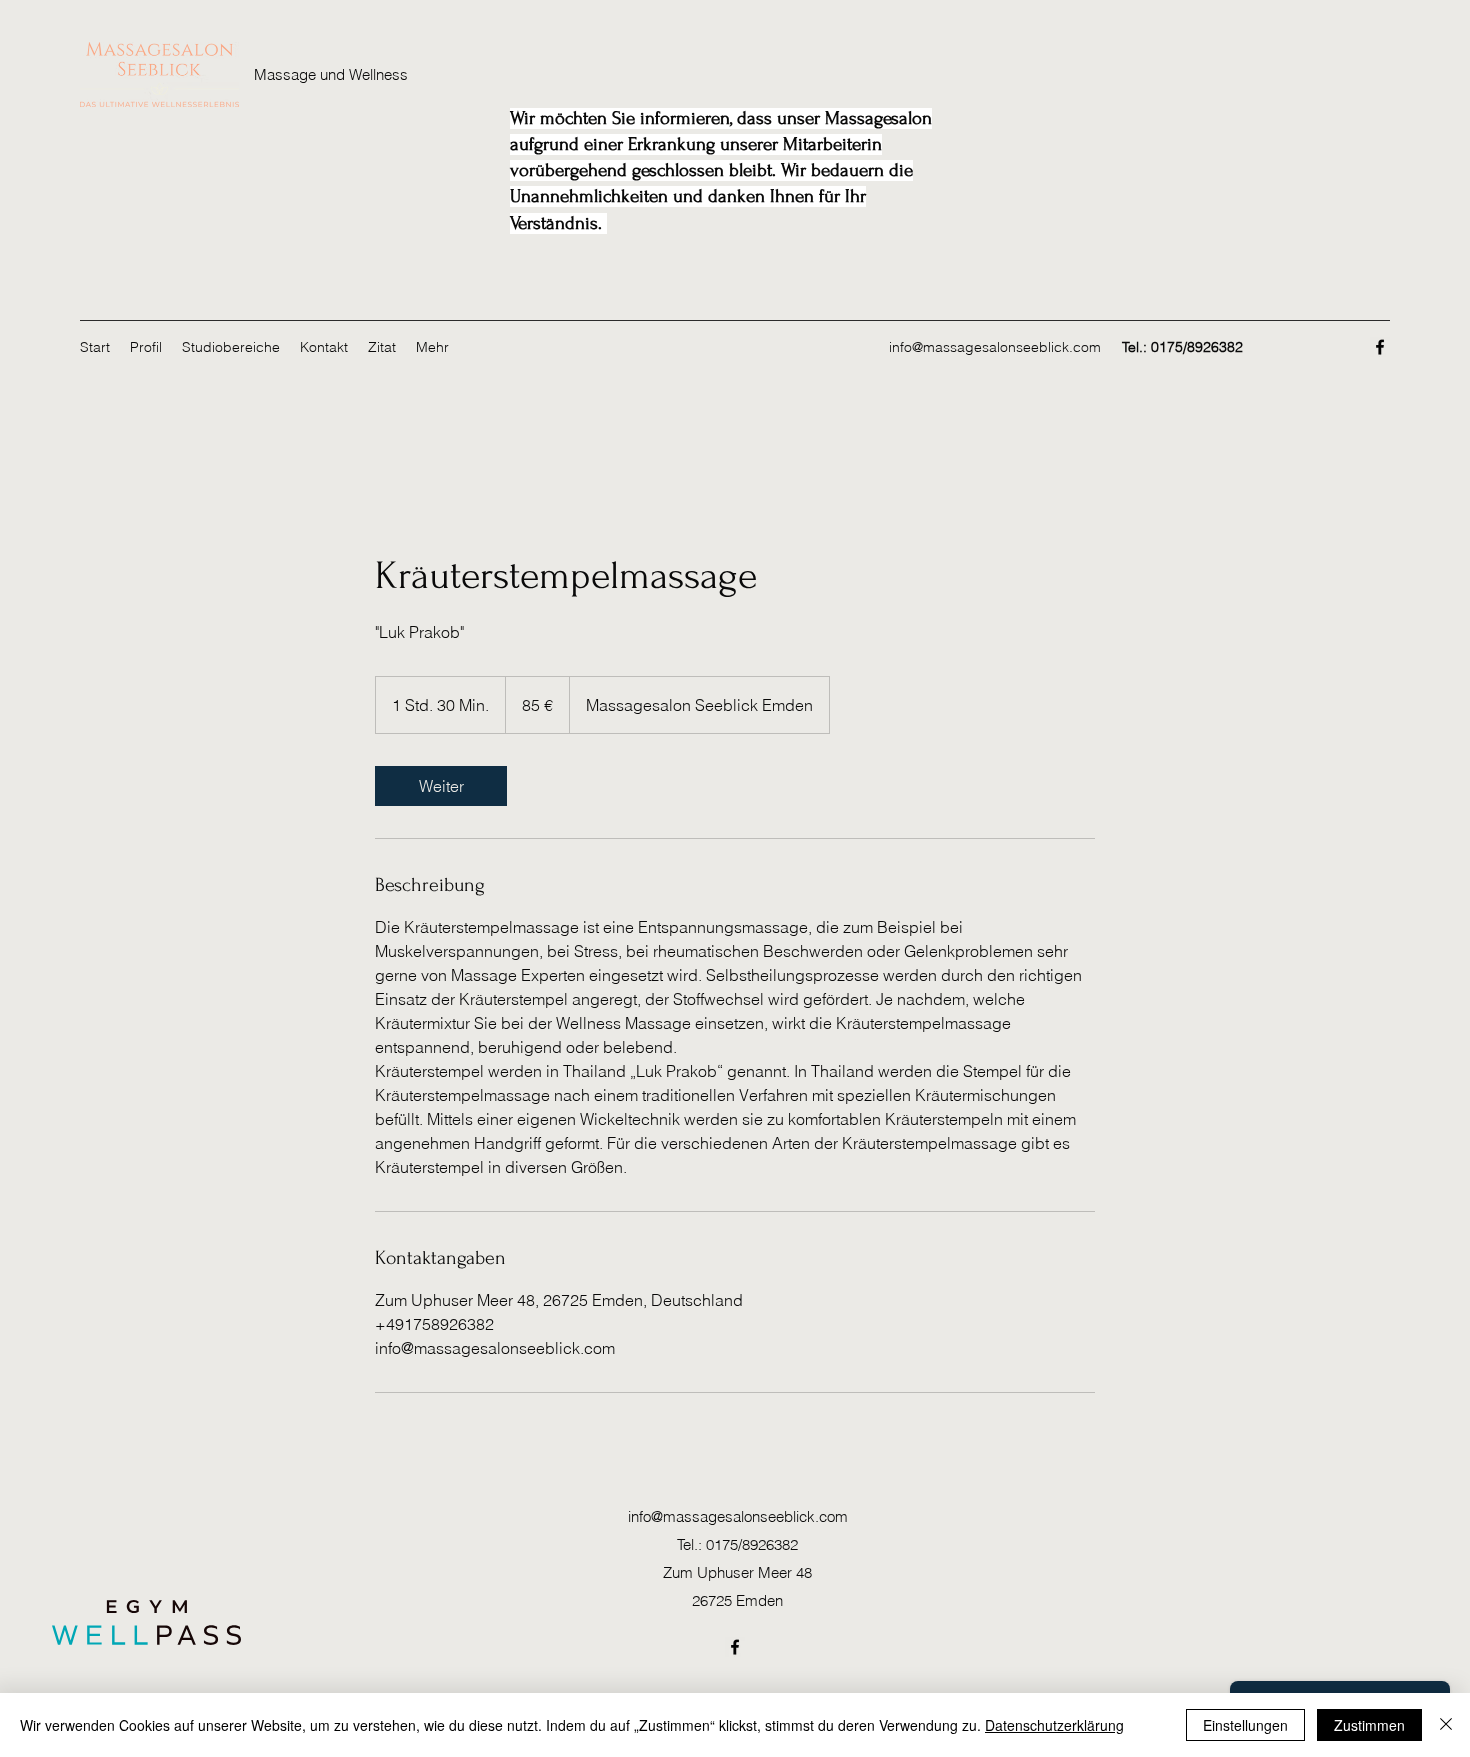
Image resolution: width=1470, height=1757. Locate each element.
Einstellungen (1245, 1725)
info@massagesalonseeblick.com (995, 347)
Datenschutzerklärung (1054, 1725)
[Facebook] (1380, 347)
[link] (441, 786)
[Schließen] (1446, 1725)
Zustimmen (1369, 1725)
